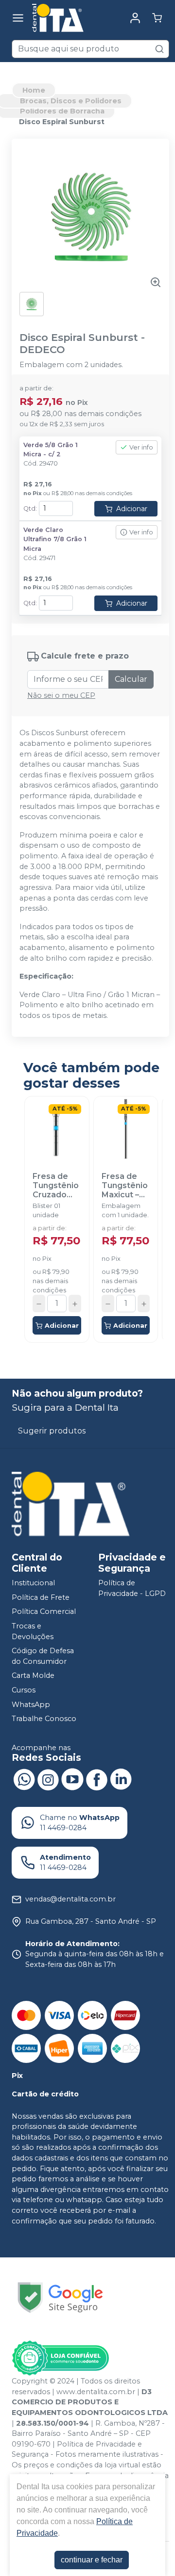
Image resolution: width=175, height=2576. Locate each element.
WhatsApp (31, 1705)
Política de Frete (41, 1597)
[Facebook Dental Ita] (97, 1779)
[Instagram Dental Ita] (48, 1779)
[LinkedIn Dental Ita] (121, 1779)
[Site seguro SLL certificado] (60, 2297)
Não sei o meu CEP (61, 695)
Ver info (141, 447)
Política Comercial (44, 1612)
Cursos (24, 1690)
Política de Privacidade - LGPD (132, 1588)
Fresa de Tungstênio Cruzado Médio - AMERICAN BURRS (56, 1186)
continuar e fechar (92, 2560)
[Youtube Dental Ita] (72, 1779)
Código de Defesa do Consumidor (43, 1656)
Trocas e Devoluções (33, 1631)
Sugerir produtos (52, 1431)
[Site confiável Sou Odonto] (60, 2358)
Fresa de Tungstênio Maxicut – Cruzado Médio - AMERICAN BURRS (125, 1186)
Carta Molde (33, 1676)
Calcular (131, 679)
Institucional (33, 1583)
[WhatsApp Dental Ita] (24, 1779)
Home (34, 90)
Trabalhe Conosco (44, 1719)
